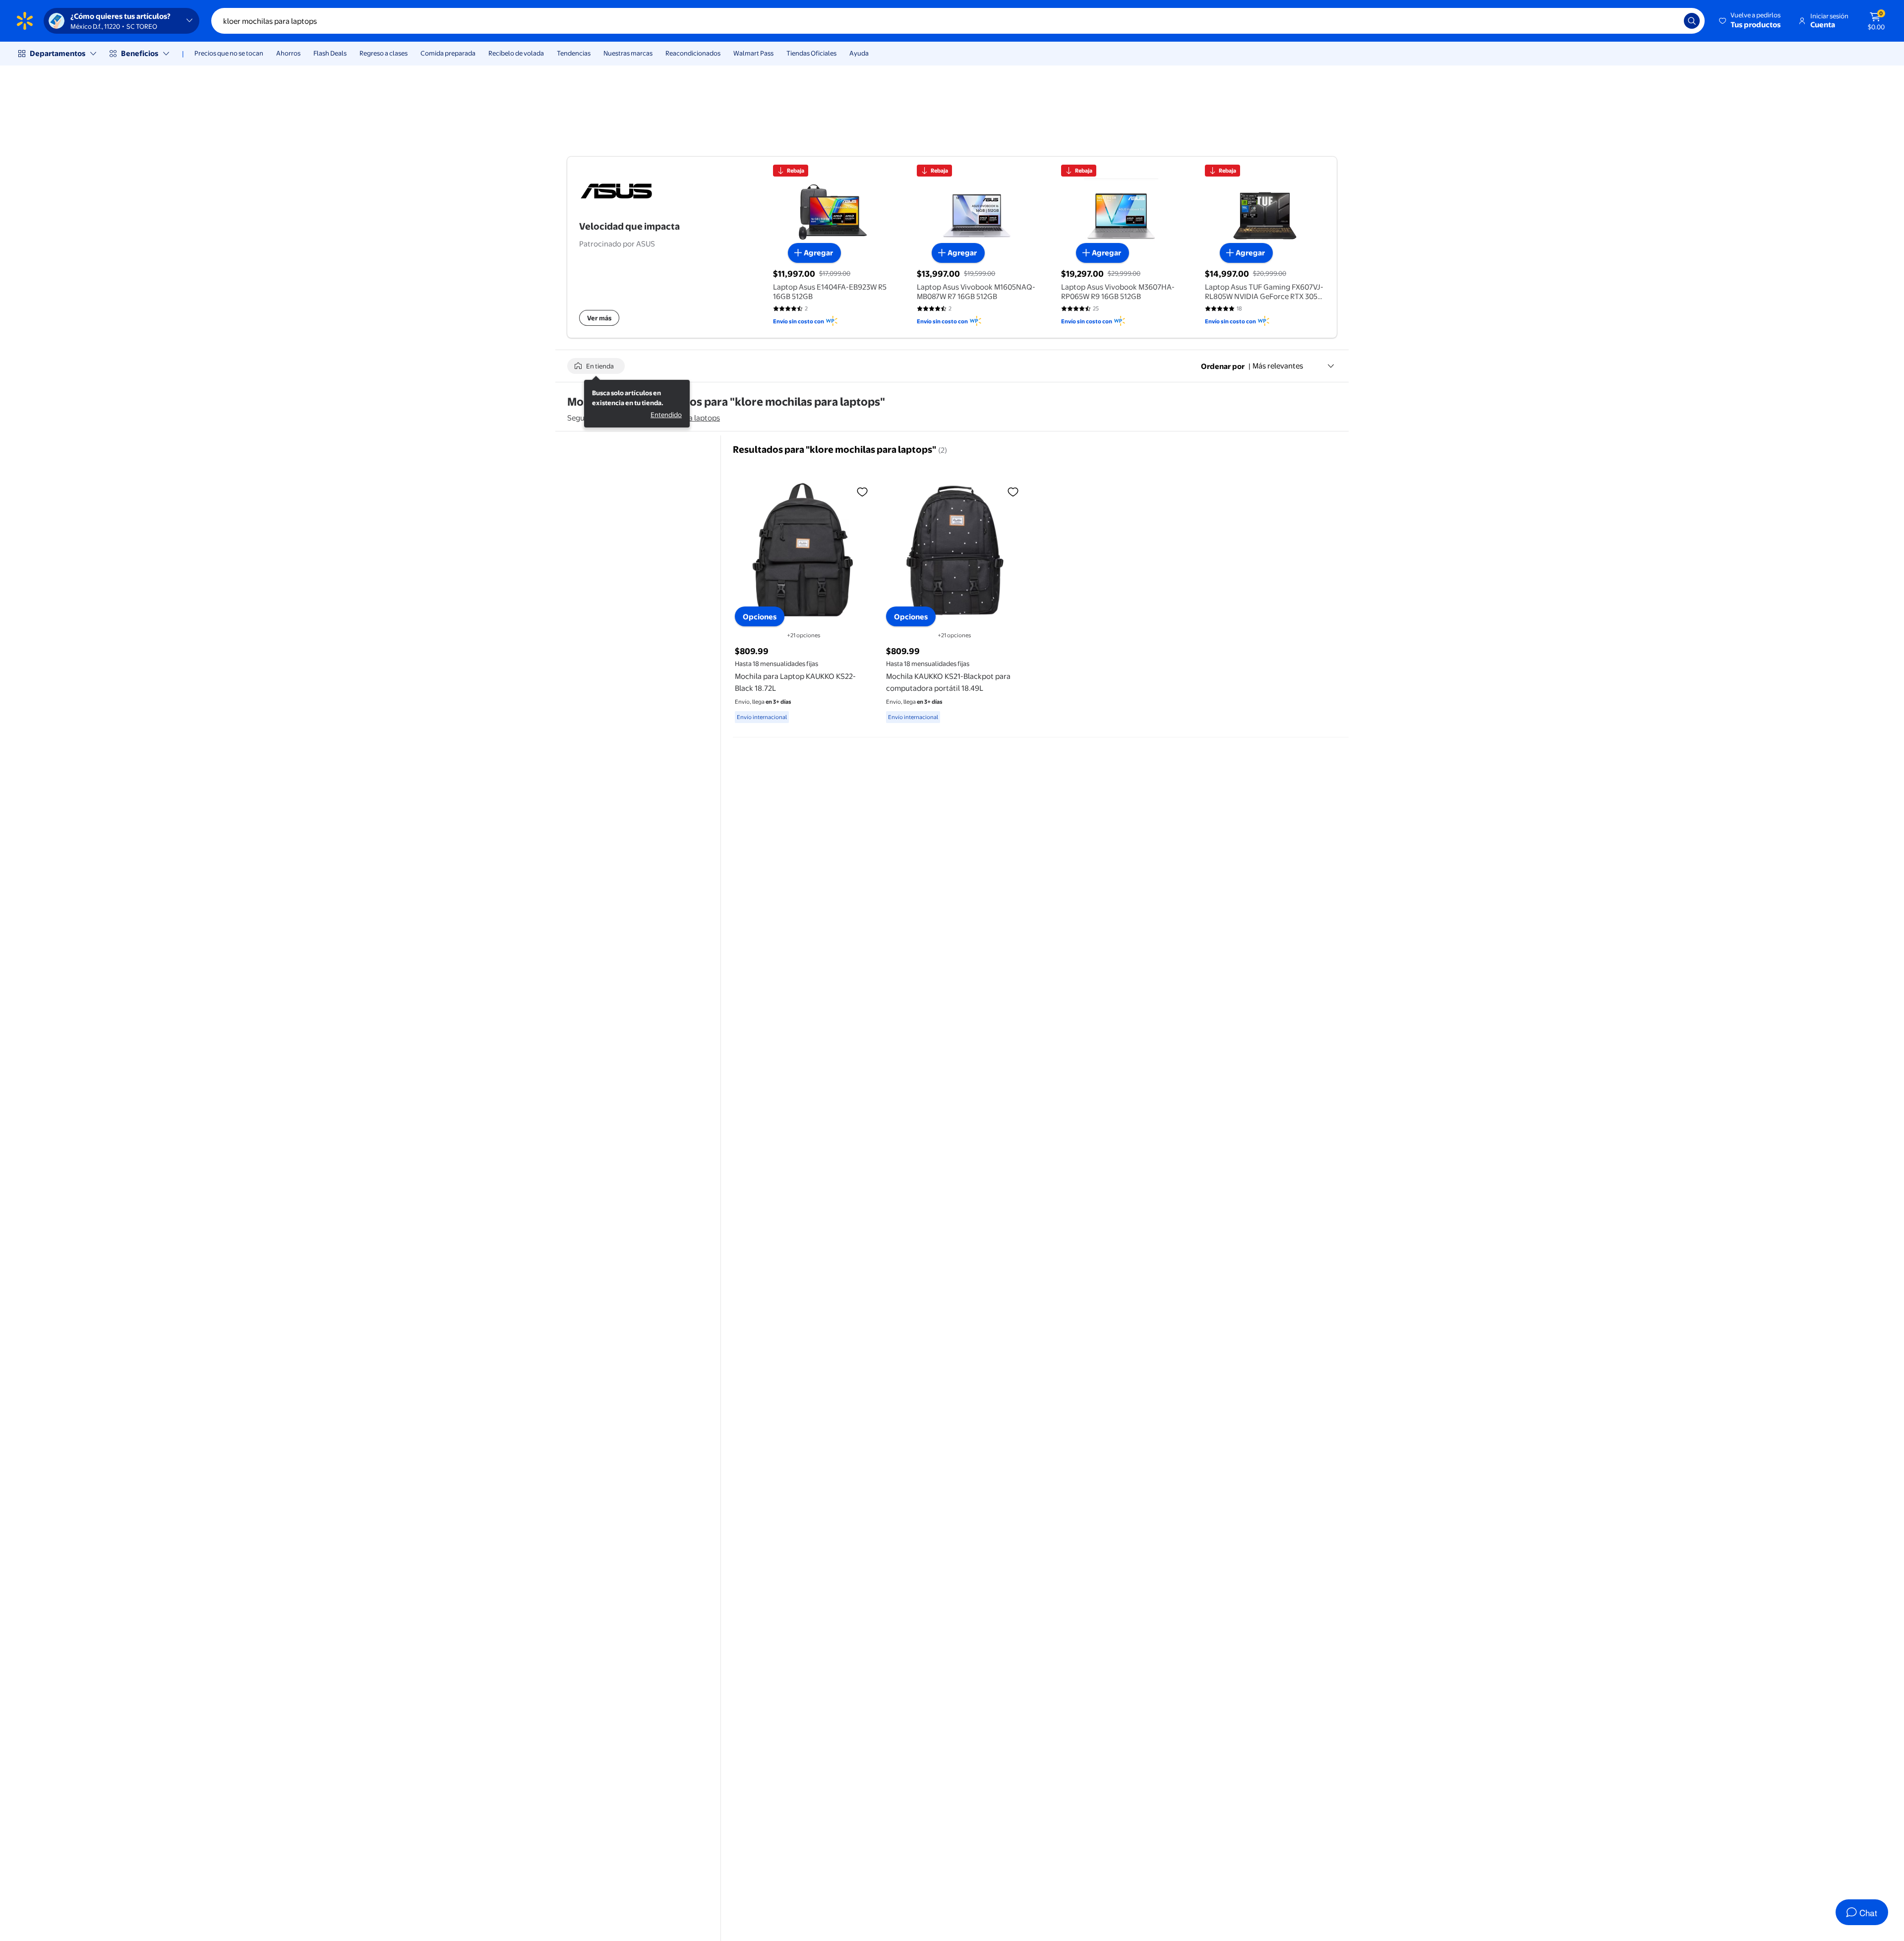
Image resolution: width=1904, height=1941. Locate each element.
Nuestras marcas (628, 53)
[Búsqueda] (1692, 21)
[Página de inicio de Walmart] (25, 21)
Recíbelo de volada (516, 53)
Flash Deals (330, 53)
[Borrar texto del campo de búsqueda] (1669, 21)
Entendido (666, 415)
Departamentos (58, 53)
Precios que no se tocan (229, 53)
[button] (1751, 21)
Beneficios (140, 53)
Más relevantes (1278, 366)
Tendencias (574, 53)
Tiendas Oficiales (811, 53)
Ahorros (288, 53)
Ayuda (859, 53)
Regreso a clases (384, 53)
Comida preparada (448, 53)
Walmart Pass (753, 53)
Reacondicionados (693, 53)
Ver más (599, 318)
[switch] (596, 366)
